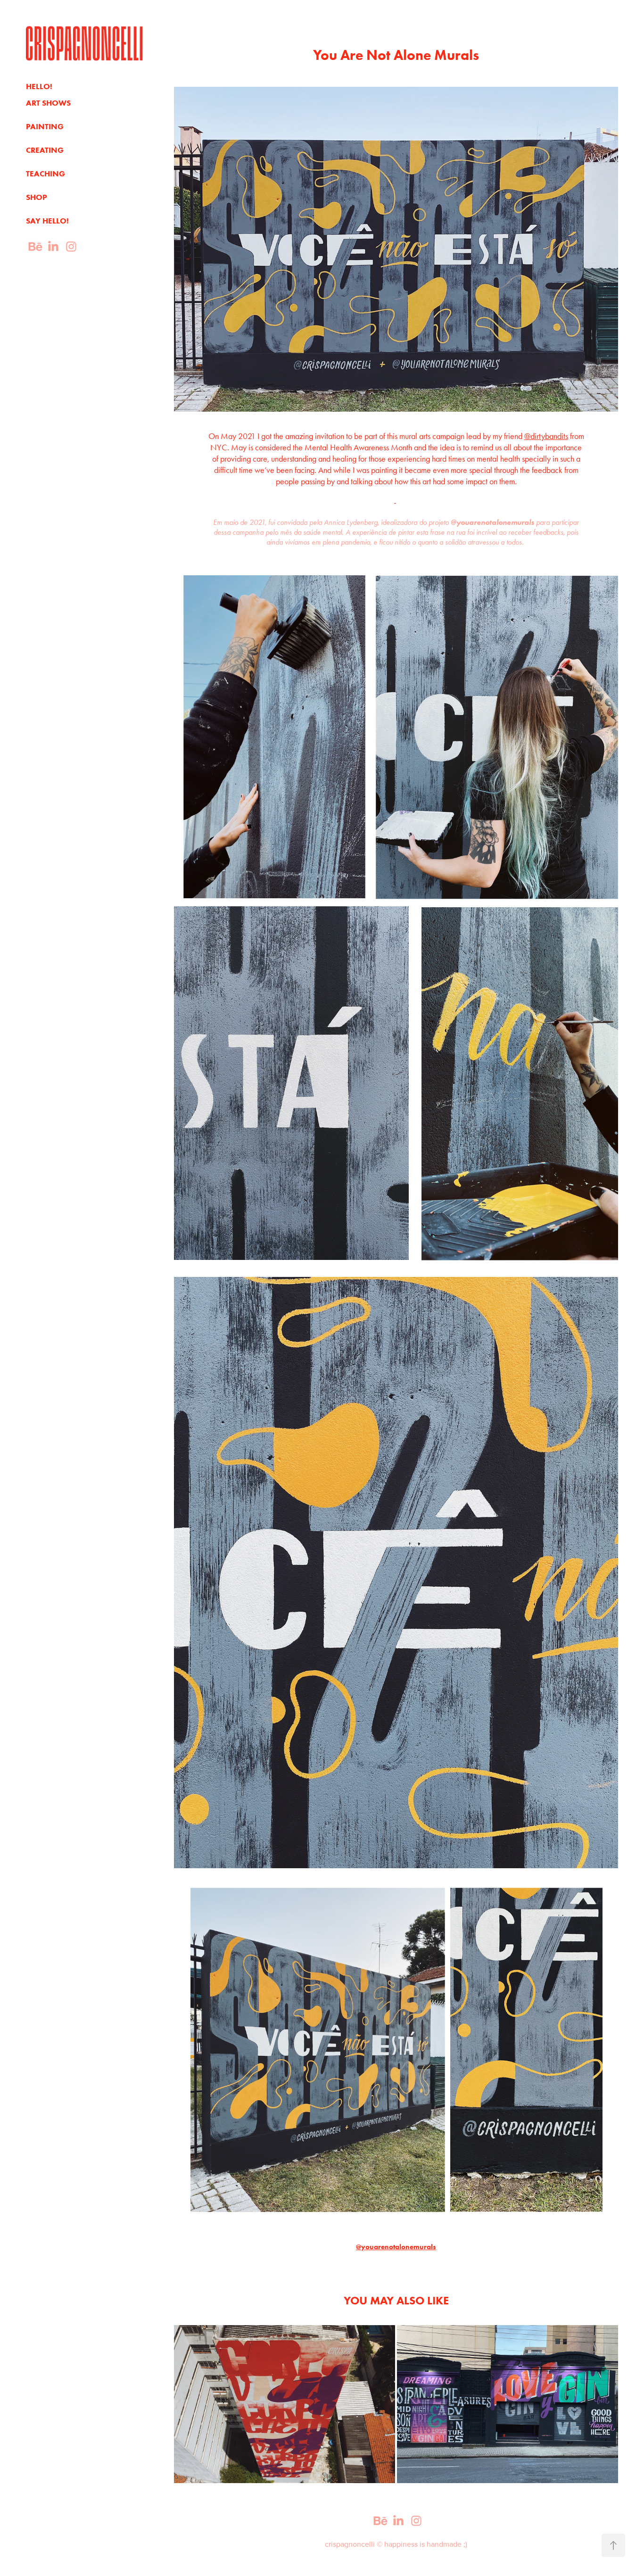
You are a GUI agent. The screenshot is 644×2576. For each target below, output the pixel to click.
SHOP (37, 197)
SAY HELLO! (47, 221)
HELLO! (39, 86)
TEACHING (45, 174)
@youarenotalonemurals (396, 2247)
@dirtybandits (546, 436)
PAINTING (45, 126)
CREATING (45, 150)
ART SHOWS (48, 103)
